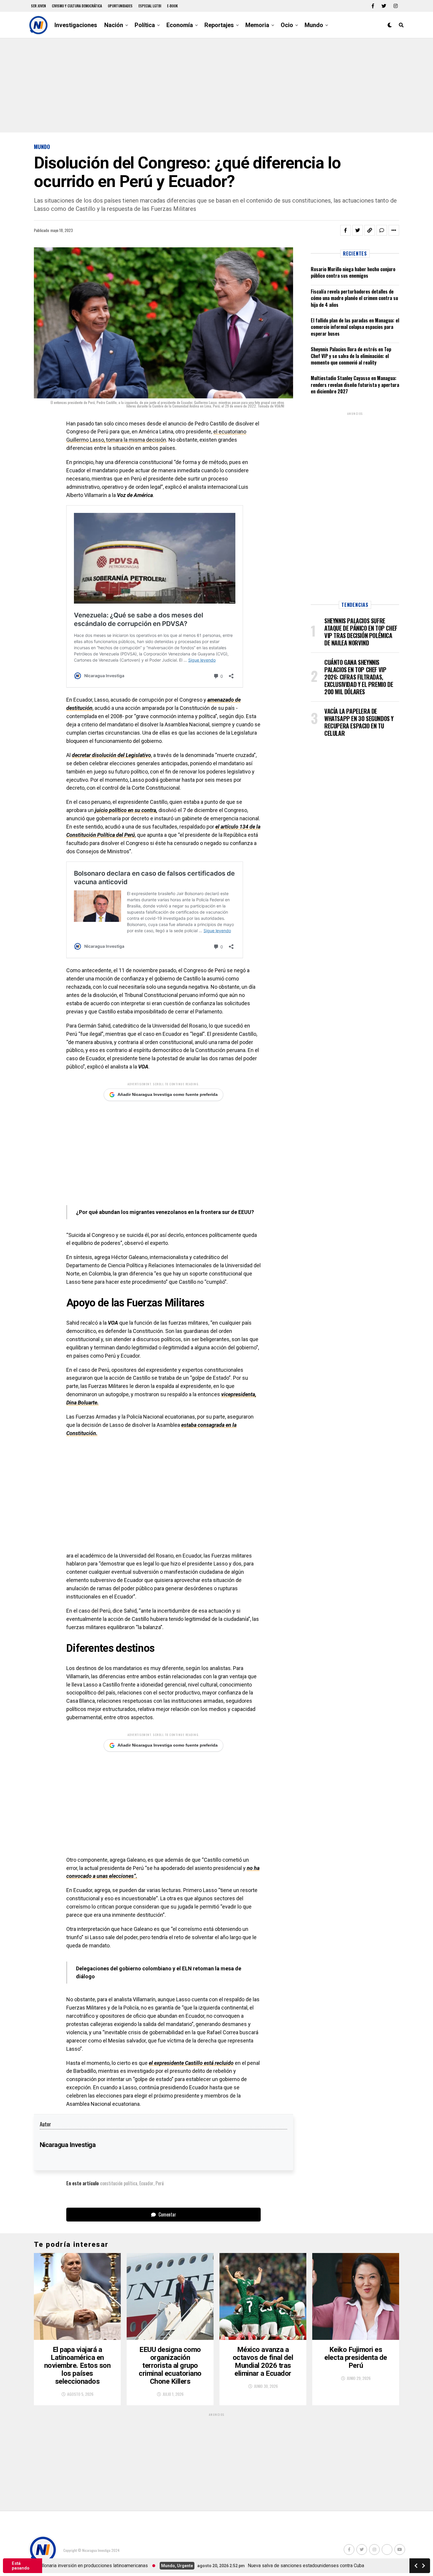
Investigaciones (76, 25)
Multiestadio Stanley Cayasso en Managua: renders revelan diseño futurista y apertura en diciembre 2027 (355, 385)
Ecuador (146, 2183)
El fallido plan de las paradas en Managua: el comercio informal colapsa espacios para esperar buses (355, 327)
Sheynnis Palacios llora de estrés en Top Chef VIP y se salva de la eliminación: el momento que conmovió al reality (351, 356)
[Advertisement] (216, 85)
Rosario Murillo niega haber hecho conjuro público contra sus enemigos (353, 272)
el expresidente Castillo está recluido (191, 2063)
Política (145, 25)
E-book (172, 6)
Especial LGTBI (150, 6)
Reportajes (219, 25)
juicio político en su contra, (126, 810)
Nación (114, 25)
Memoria (257, 25)
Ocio (287, 25)
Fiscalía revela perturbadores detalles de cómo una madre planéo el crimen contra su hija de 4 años (354, 298)
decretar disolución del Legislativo (111, 755)
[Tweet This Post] (358, 230)
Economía (180, 25)
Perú (160, 2183)
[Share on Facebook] (346, 230)
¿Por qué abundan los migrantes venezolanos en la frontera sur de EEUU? (165, 1212)
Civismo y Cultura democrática (77, 6)
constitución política (119, 2183)
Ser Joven (38, 6)
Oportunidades (120, 6)
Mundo (314, 25)
